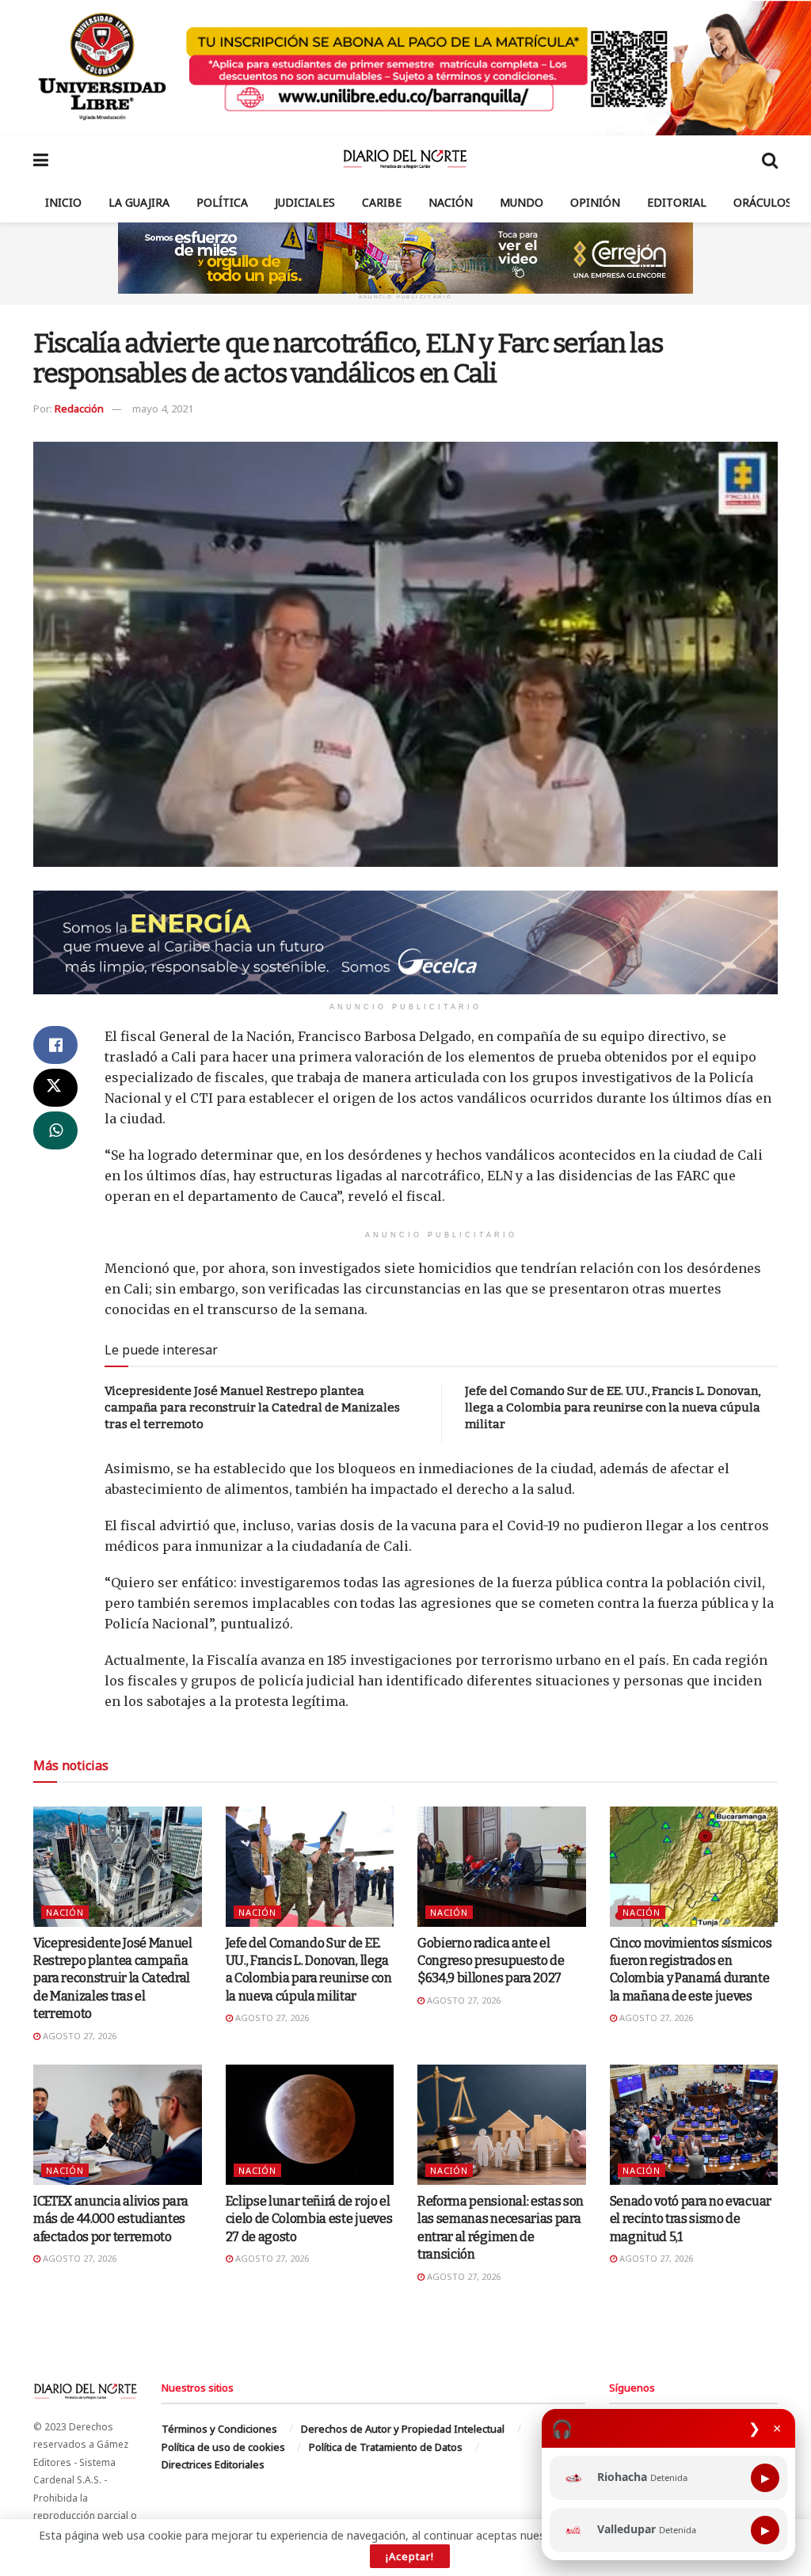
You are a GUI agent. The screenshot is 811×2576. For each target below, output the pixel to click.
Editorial (677, 202)
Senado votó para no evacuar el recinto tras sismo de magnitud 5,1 (691, 2219)
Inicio (63, 202)
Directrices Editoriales (213, 2464)
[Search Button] (770, 159)
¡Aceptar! (410, 2556)
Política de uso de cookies (223, 2447)
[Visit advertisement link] (405, 68)
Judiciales (305, 202)
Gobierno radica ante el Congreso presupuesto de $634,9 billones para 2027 (491, 1961)
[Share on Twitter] (55, 1088)
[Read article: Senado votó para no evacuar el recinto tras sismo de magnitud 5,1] (694, 2125)
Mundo (522, 202)
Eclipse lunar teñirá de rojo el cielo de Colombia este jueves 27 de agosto (309, 2219)
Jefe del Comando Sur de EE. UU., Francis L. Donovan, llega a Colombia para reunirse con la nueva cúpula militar (613, 1408)
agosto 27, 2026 (78, 2036)
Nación (451, 202)
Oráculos (763, 202)
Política (222, 202)
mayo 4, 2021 (163, 408)
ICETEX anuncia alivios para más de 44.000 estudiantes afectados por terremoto (110, 2219)
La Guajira (139, 202)
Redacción (79, 408)
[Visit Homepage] (405, 159)
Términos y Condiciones (219, 2429)
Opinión (595, 202)
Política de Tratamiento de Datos (386, 2447)
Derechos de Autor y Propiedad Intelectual (403, 2429)
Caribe (382, 202)
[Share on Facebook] (55, 1045)
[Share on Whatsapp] (55, 1130)
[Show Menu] (41, 159)
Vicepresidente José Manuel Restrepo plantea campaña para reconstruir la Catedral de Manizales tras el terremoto (252, 1408)
